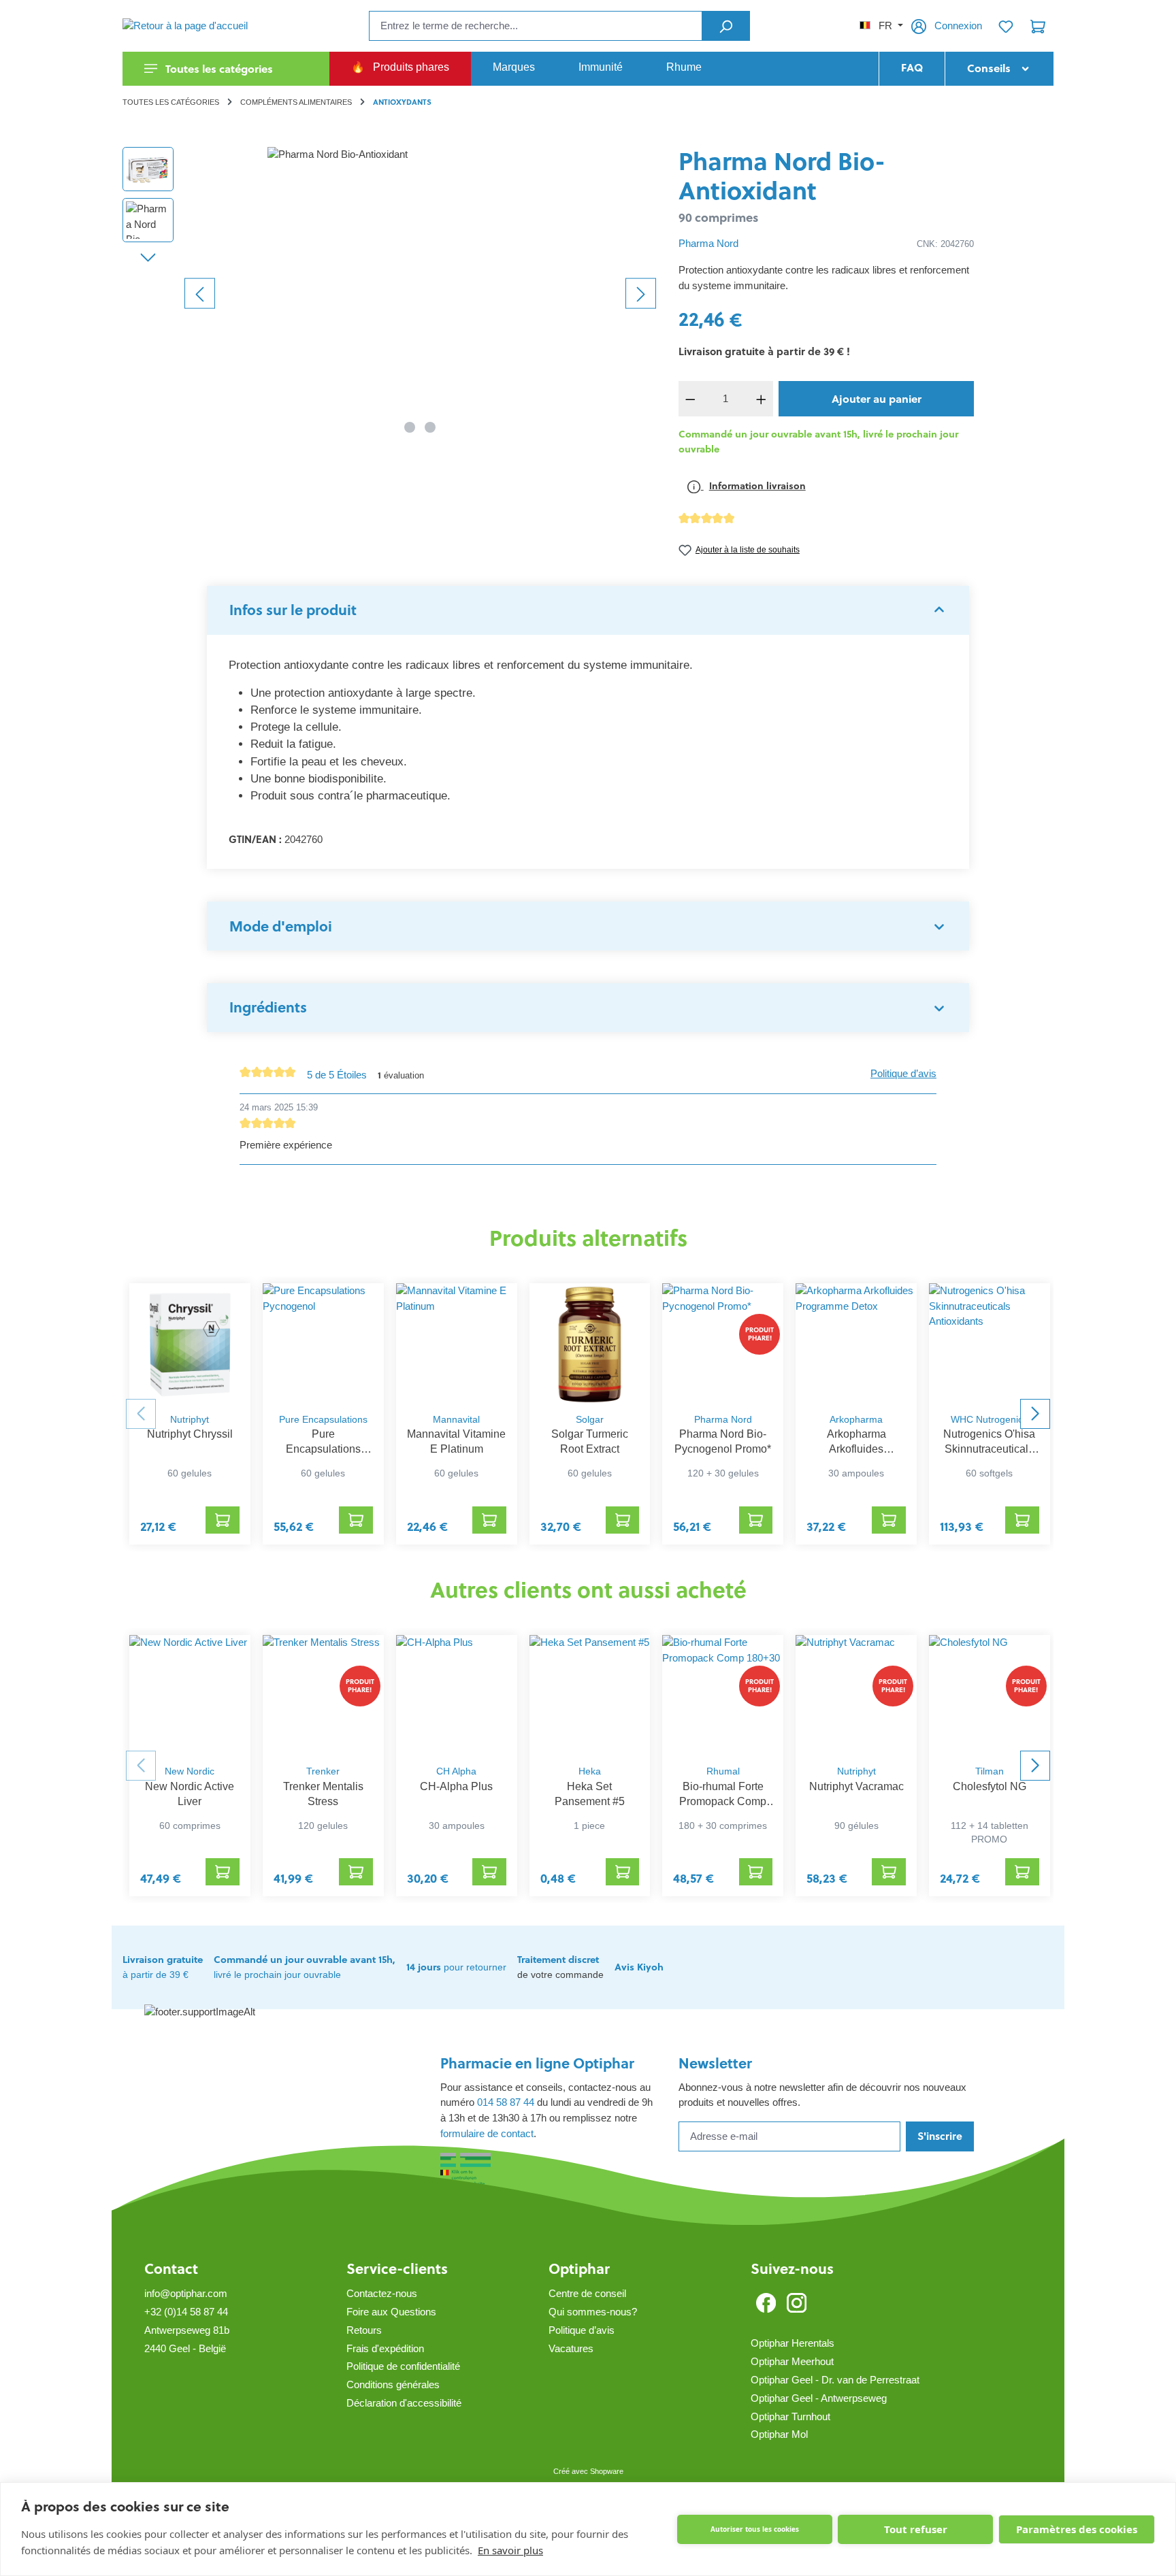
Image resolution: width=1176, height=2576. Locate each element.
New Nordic (190, 1771)
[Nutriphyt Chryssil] (190, 1344)
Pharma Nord (708, 243)
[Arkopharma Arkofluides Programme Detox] (856, 1344)
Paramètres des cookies (1077, 2529)
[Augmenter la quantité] (762, 399)
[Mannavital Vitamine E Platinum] (457, 1344)
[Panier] (1038, 26)
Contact (171, 2269)
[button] (588, 610)
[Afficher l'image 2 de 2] (430, 427)
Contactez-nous (382, 2293)
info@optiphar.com (186, 2293)
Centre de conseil (587, 2293)
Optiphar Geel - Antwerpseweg (819, 2398)
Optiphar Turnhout (790, 2416)
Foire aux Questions (391, 2312)
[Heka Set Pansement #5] (590, 1696)
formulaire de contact (487, 2133)
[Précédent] (200, 293)
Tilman (990, 1771)
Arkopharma (856, 1420)
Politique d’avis (903, 1073)
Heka (590, 1771)
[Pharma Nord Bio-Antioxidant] (420, 293)
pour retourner (456, 1967)
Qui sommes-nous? (593, 2312)
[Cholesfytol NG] (990, 1696)
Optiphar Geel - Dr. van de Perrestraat (835, 2380)
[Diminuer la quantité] (691, 399)
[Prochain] (641, 293)
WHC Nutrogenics (989, 1420)
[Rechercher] (726, 26)
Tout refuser (916, 2529)
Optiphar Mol (779, 2434)
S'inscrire (940, 2136)
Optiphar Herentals (793, 2343)
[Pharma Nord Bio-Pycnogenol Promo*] (723, 1344)
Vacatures (571, 2348)
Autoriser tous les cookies (755, 2529)
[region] (390, 293)
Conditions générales (393, 2384)
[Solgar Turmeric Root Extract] (590, 1344)
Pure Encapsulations (323, 1420)
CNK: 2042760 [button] (945, 244)
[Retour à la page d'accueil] (191, 26)
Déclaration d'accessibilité (404, 2403)
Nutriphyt (190, 1420)
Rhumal (723, 1771)
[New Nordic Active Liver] (190, 1696)
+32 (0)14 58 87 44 (186, 2312)
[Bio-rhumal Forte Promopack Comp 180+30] (723, 1696)
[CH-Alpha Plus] (457, 1696)
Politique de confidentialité (403, 2366)
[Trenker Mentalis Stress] (323, 1696)
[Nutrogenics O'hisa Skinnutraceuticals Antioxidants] (990, 1344)
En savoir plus (510, 2550)
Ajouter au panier (877, 399)
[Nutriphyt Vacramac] (856, 1696)
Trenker (323, 1771)
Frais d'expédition (385, 2348)
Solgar (590, 1420)
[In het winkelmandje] (223, 1520)
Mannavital (456, 1420)
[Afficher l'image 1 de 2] (410, 427)
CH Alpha (456, 1771)
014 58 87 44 (506, 2102)
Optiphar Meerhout (792, 2361)
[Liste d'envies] (1006, 26)
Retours (364, 2330)
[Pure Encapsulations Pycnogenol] (323, 1344)
